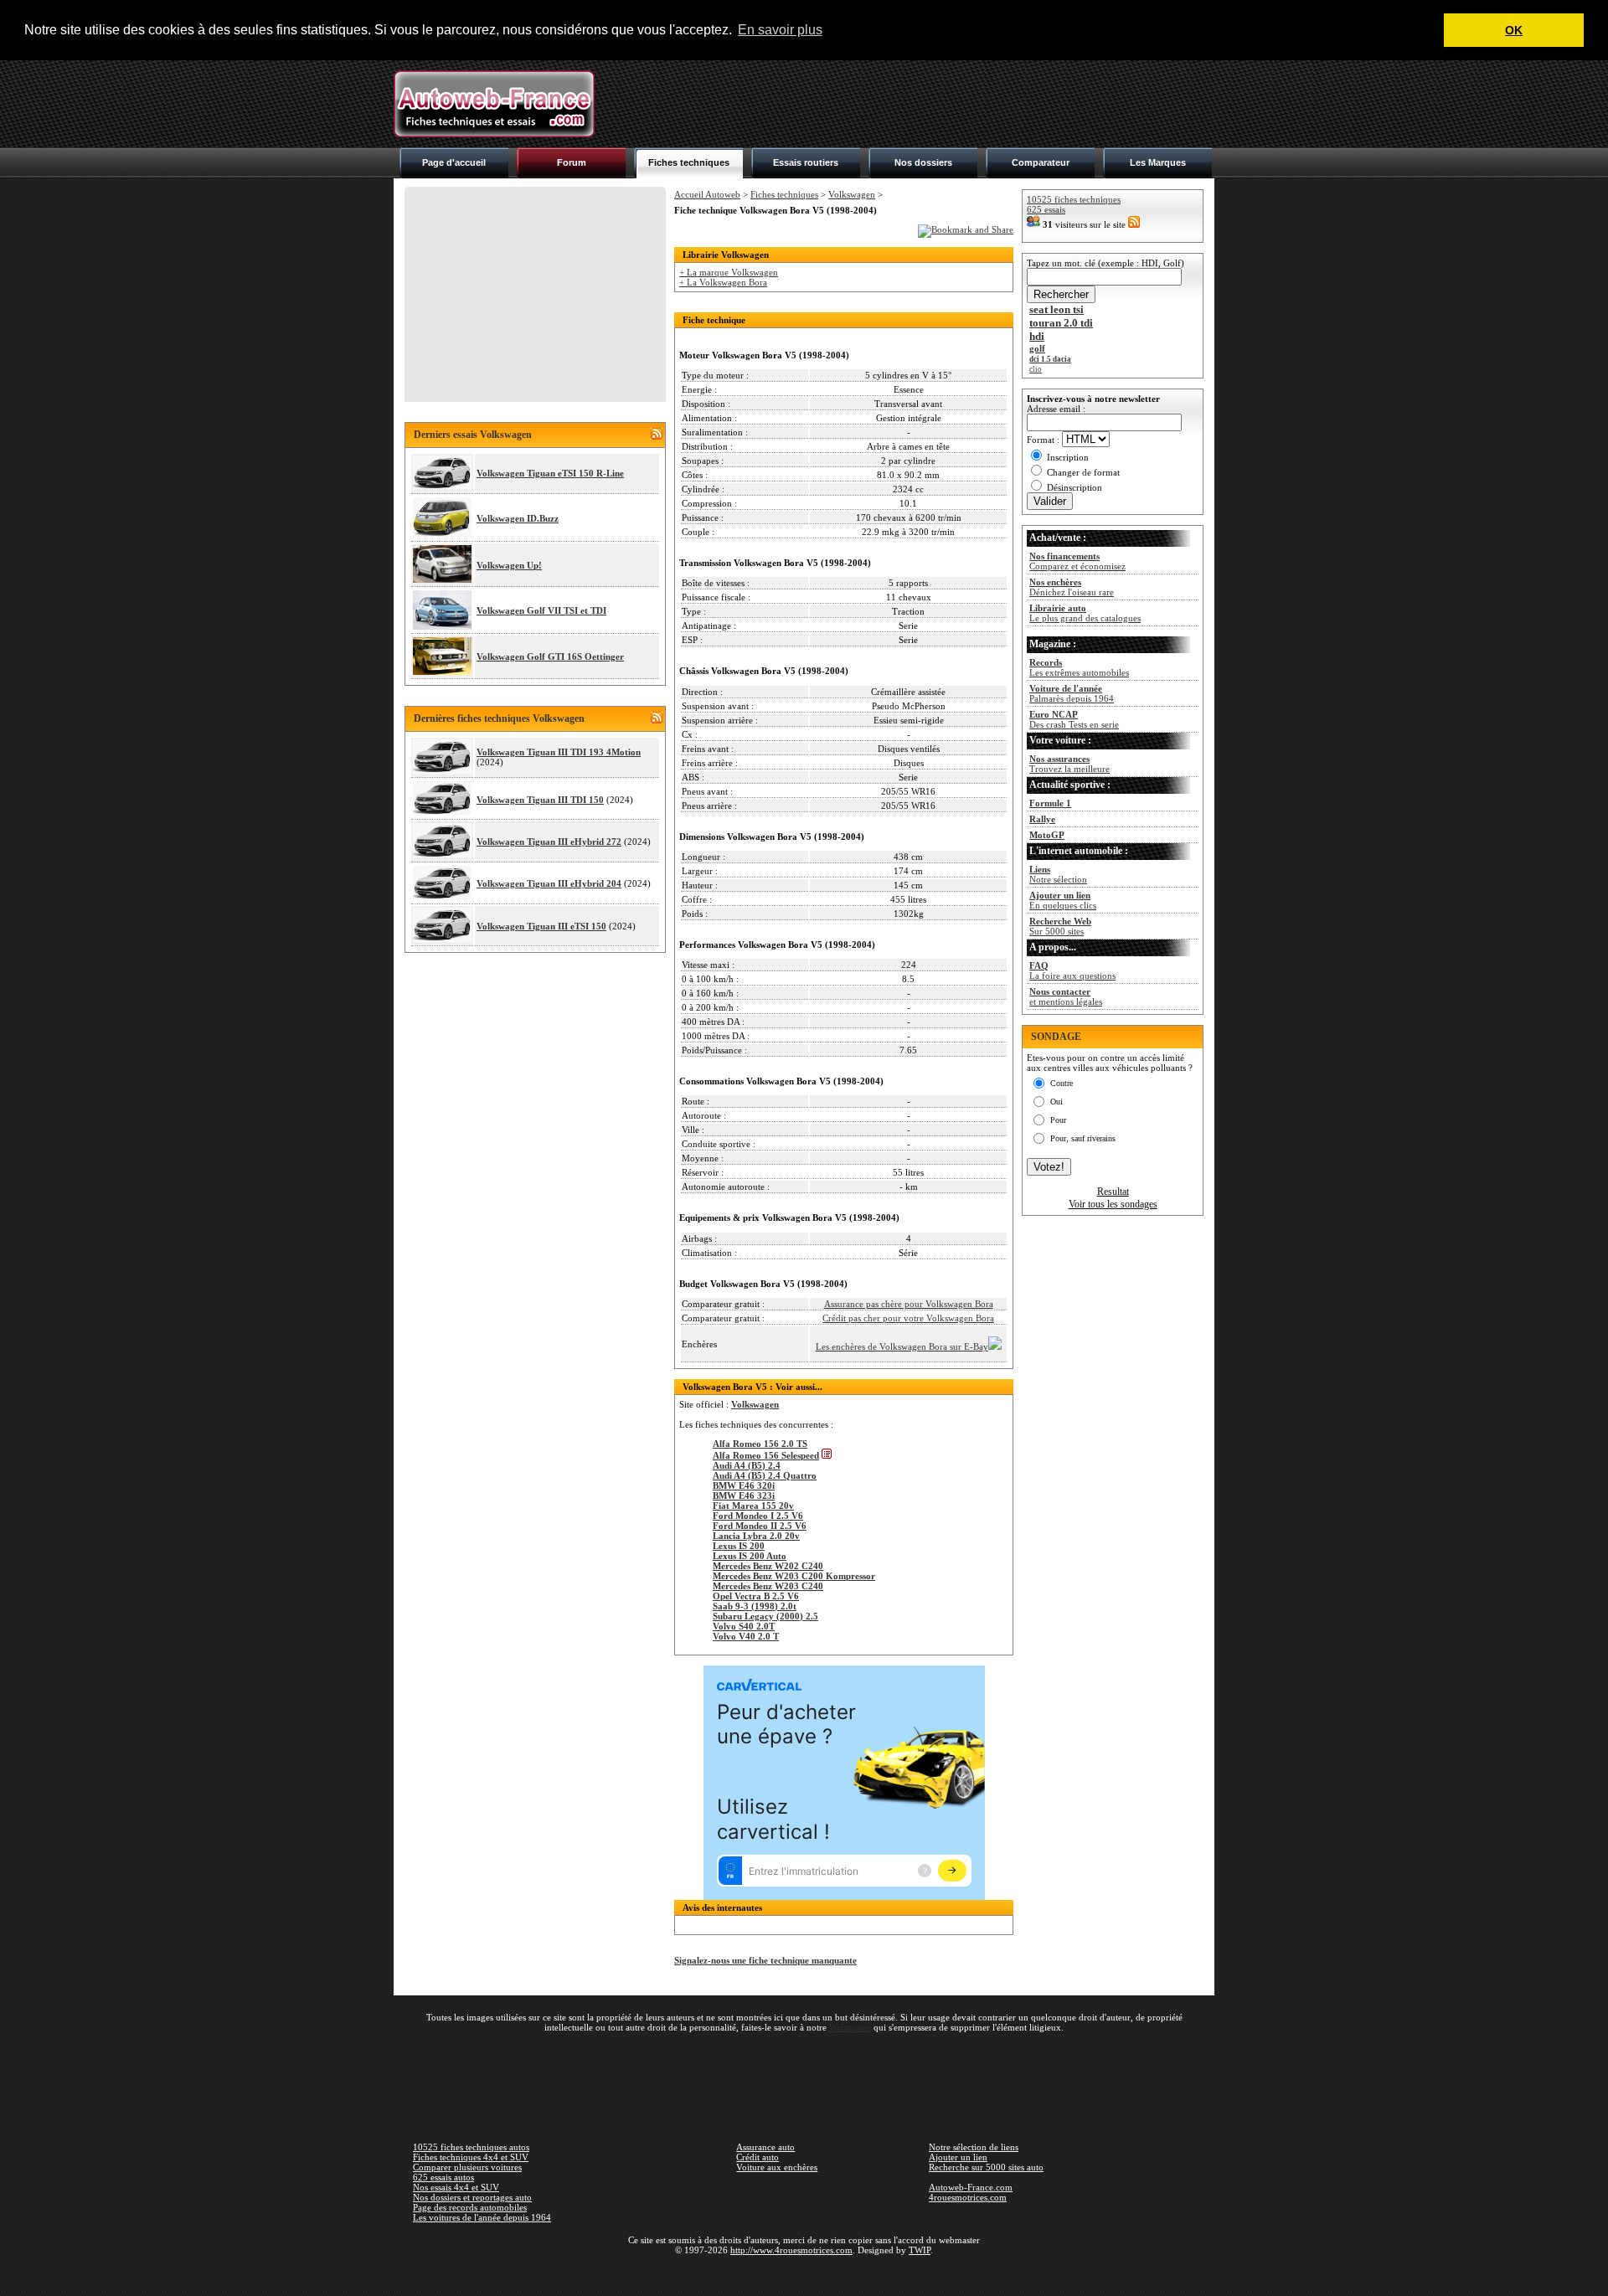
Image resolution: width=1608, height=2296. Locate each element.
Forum (572, 162)
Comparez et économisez (1077, 561)
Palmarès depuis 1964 (1072, 693)
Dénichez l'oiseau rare (1072, 587)
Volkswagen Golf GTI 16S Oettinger (550, 656)
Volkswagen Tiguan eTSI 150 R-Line (550, 473)
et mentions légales (1066, 996)
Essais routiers (806, 162)
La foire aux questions (1072, 970)
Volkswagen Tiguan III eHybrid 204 (549, 883)
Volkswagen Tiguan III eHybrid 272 (549, 842)
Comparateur (1041, 162)
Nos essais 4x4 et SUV (456, 2187)
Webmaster (850, 2027)
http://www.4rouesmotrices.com (791, 2250)
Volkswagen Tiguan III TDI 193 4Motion (559, 752)
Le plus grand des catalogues (1085, 613)
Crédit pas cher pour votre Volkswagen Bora (908, 1318)
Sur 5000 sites (1060, 926)
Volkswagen (852, 194)
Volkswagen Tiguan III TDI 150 (540, 800)
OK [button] (1514, 30)
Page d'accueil (454, 162)
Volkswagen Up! (509, 565)
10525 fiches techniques (1074, 199)
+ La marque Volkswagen (729, 272)
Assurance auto (765, 2147)
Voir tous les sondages (1113, 1204)
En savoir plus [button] (780, 30)
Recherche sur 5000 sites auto (986, 2167)
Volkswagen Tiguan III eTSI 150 (541, 926)
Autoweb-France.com (971, 2187)
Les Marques (1158, 162)
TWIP (920, 2250)
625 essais (1046, 209)
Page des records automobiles (470, 2207)
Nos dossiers (923, 162)
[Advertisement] (910, 104)
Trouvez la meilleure (1069, 764)
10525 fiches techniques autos (471, 2147)
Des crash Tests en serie (1074, 719)
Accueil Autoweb (707, 194)
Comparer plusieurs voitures (467, 2167)
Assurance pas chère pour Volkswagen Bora (909, 1304)
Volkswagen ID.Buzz (518, 518)
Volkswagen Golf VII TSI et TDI (541, 610)
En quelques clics (1063, 900)
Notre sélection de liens (974, 2147)
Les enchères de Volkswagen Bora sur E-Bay (902, 1346)
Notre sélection (1058, 874)
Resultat (1113, 1192)
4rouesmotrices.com (968, 2197)
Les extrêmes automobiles (1079, 667)
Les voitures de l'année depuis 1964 (482, 2217)
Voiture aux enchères (777, 2167)
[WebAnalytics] (804, 2274)
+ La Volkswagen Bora (723, 282)
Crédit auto (758, 2157)
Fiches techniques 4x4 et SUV (471, 2157)
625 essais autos (443, 2177)
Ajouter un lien (958, 2157)
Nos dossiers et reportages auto (472, 2197)
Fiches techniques (689, 162)
